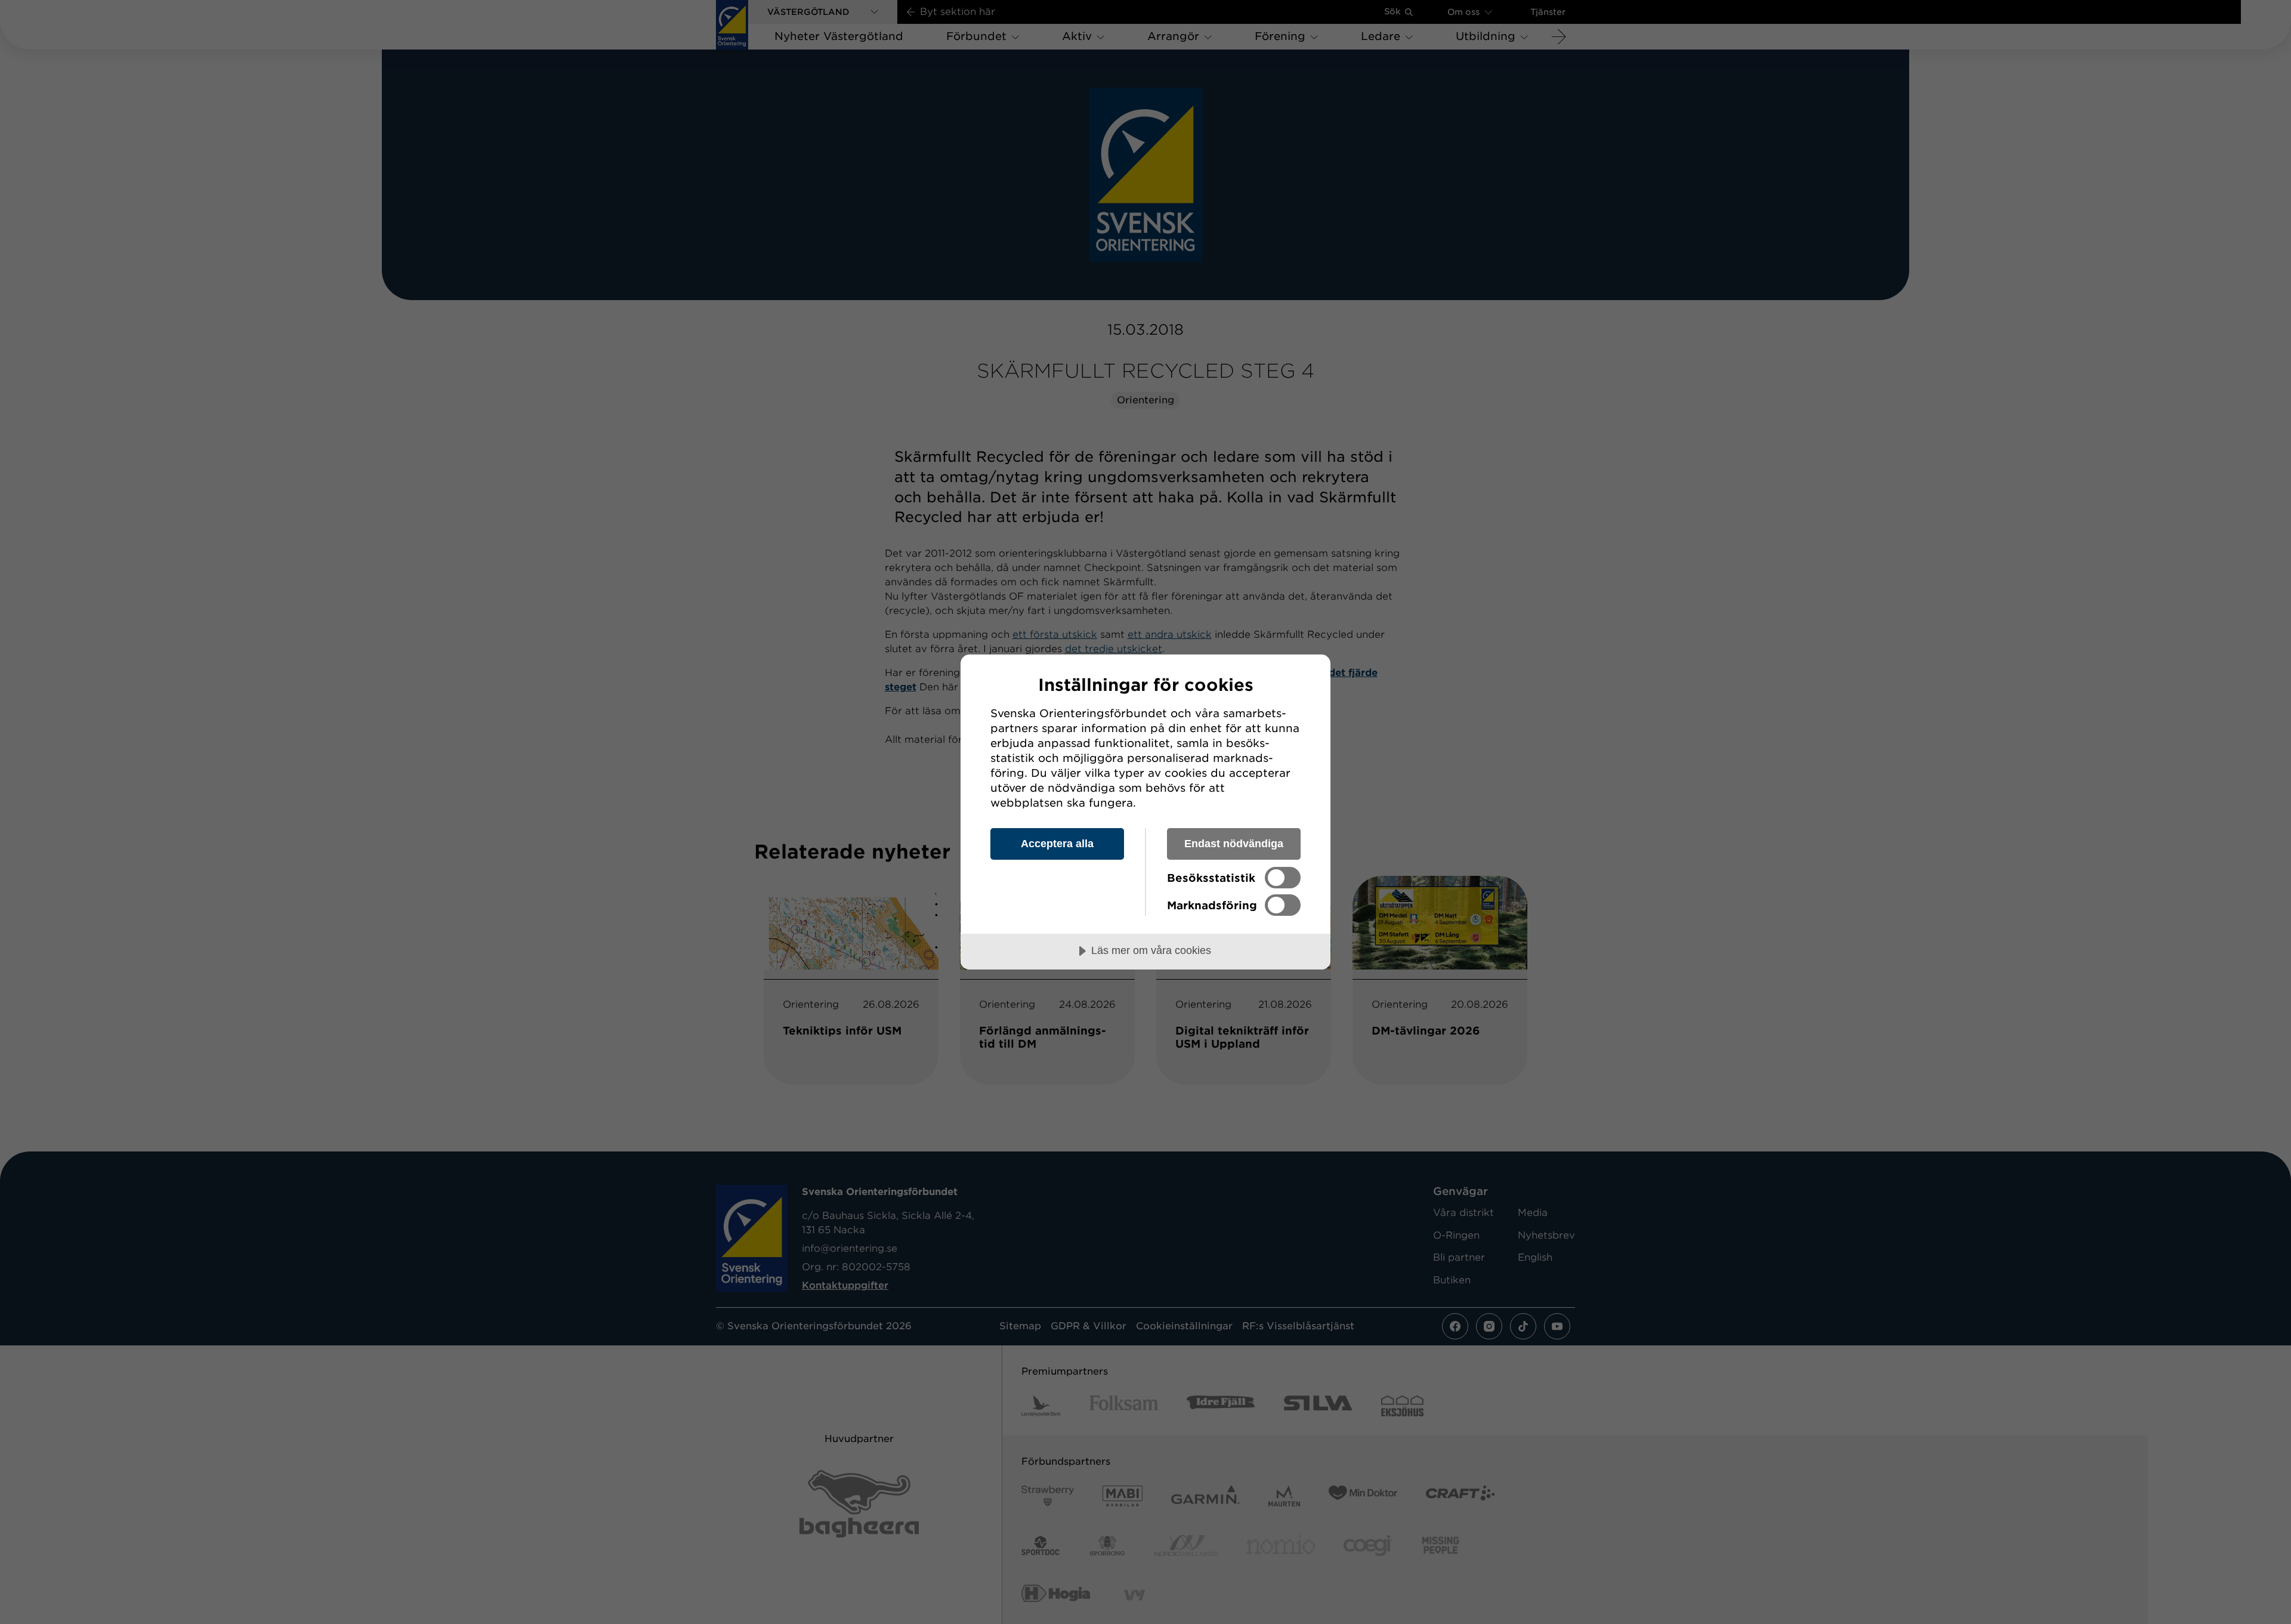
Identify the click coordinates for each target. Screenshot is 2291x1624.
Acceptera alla (1057, 844)
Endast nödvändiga (1234, 844)
